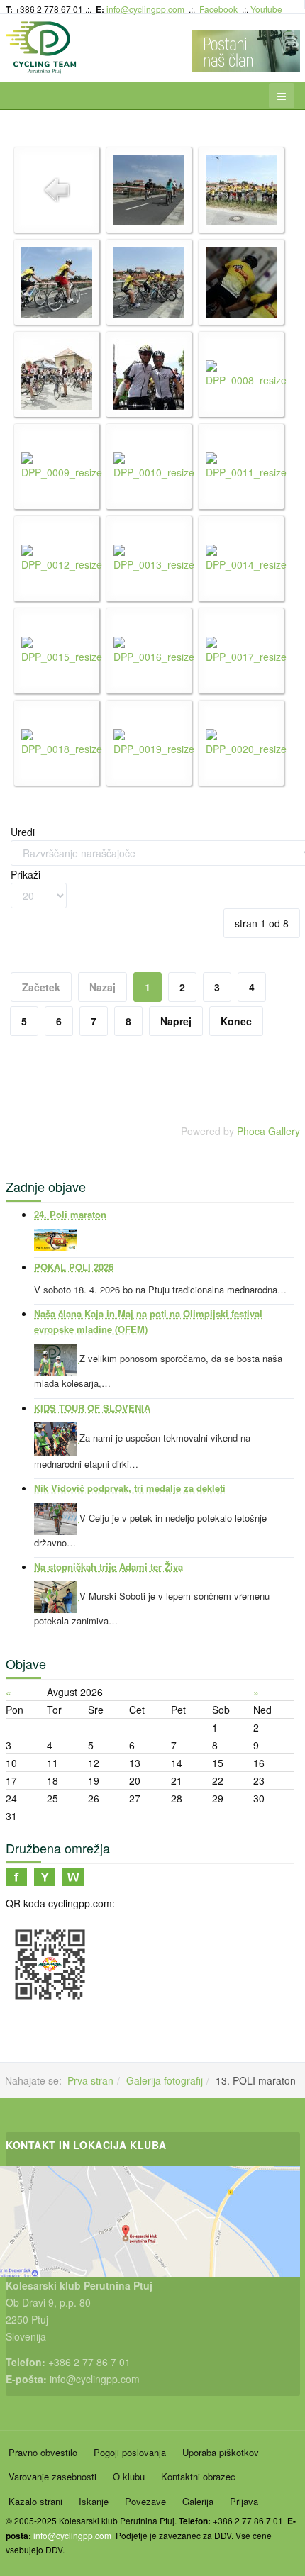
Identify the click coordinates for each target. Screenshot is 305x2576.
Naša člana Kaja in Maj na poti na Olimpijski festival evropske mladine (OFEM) (148, 1321)
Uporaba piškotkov (221, 2452)
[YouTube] (45, 1875)
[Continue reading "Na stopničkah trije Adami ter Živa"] (57, 1596)
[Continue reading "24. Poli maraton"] (55, 1238)
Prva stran (90, 2080)
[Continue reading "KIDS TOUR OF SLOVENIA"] (57, 1438)
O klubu (129, 2476)
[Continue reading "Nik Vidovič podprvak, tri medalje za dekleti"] (57, 1517)
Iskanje (94, 2501)
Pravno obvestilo (43, 2452)
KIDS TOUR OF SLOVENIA (92, 1408)
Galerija (198, 2501)
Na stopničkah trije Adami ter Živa (109, 1567)
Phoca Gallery (268, 1131)
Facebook (218, 9)
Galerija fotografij (165, 2080)
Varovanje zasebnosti (52, 2476)
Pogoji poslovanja (130, 2452)
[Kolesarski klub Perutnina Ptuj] (41, 48)
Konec (236, 1021)
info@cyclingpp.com (145, 9)
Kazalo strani (35, 2501)
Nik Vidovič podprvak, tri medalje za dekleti (130, 1488)
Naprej (176, 1021)
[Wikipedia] (73, 1875)
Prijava (244, 2501)
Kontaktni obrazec (198, 2476)
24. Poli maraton (70, 1214)
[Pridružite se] (16, 1875)
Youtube (266, 9)
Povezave (145, 2501)
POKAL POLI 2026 (74, 1267)
